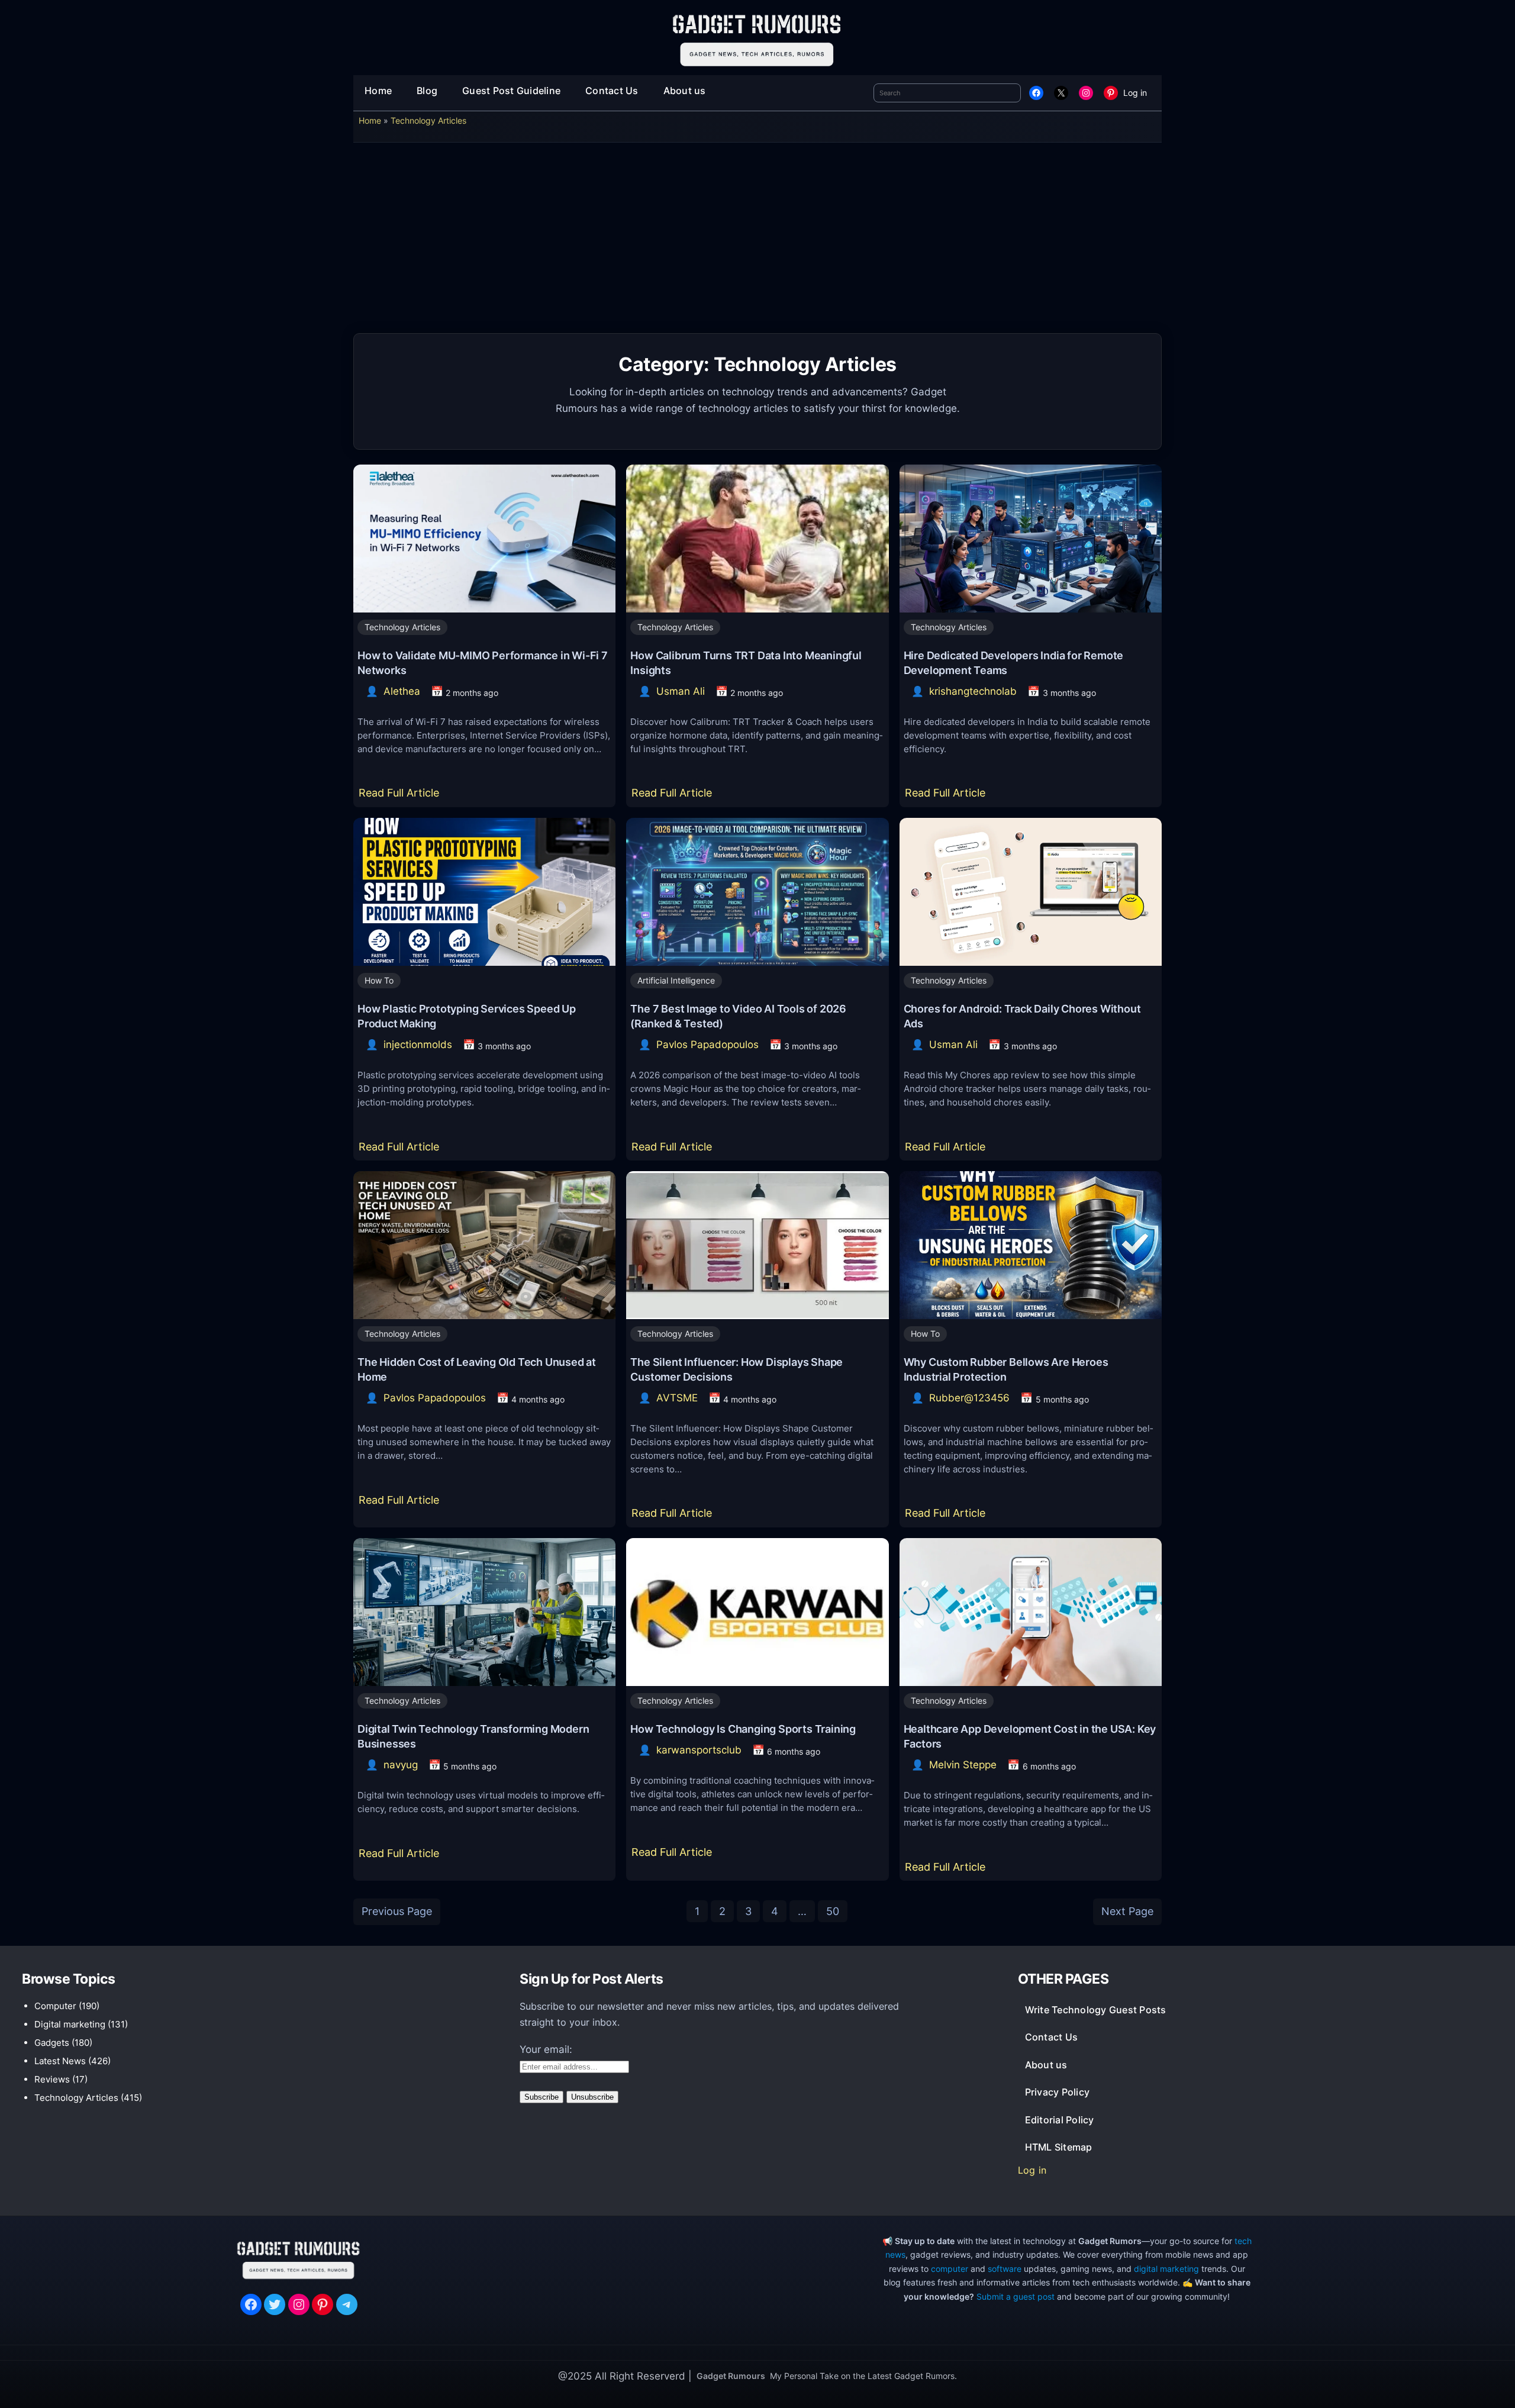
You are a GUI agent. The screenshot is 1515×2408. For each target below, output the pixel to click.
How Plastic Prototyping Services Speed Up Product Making (467, 1016)
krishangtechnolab (973, 691)
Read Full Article (402, 797)
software (1005, 2269)
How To (379, 980)
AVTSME (677, 1398)
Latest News (60, 2061)
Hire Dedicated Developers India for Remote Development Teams (1014, 663)
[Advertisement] (757, 242)
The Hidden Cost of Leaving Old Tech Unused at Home (477, 1369)
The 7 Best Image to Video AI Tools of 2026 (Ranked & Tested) (738, 1016)
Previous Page (397, 1911)
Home (370, 120)
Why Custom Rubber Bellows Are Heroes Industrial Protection (1006, 1369)
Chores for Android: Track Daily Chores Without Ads (1022, 1016)
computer (950, 2269)
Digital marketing (70, 2024)
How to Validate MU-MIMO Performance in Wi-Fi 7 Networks (483, 663)
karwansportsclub (699, 1750)
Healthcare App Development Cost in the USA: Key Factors (1030, 1736)
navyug (401, 1765)
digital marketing (1166, 2269)
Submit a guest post (1016, 2296)
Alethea (402, 691)
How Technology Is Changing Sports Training (743, 1729)
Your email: (546, 2049)
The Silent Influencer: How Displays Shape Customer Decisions (736, 1369)
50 (833, 1911)
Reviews (52, 2079)
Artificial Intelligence (676, 980)
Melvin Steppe (963, 1765)
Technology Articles (428, 120)
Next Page (1127, 1911)
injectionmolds (418, 1045)
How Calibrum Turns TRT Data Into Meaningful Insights (746, 663)
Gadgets (52, 2043)
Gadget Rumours (731, 2376)
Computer (55, 2006)
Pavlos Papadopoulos (707, 1045)
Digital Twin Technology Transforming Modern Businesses (473, 1736)
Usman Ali (681, 691)
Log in (1135, 93)
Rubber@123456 (969, 1398)
